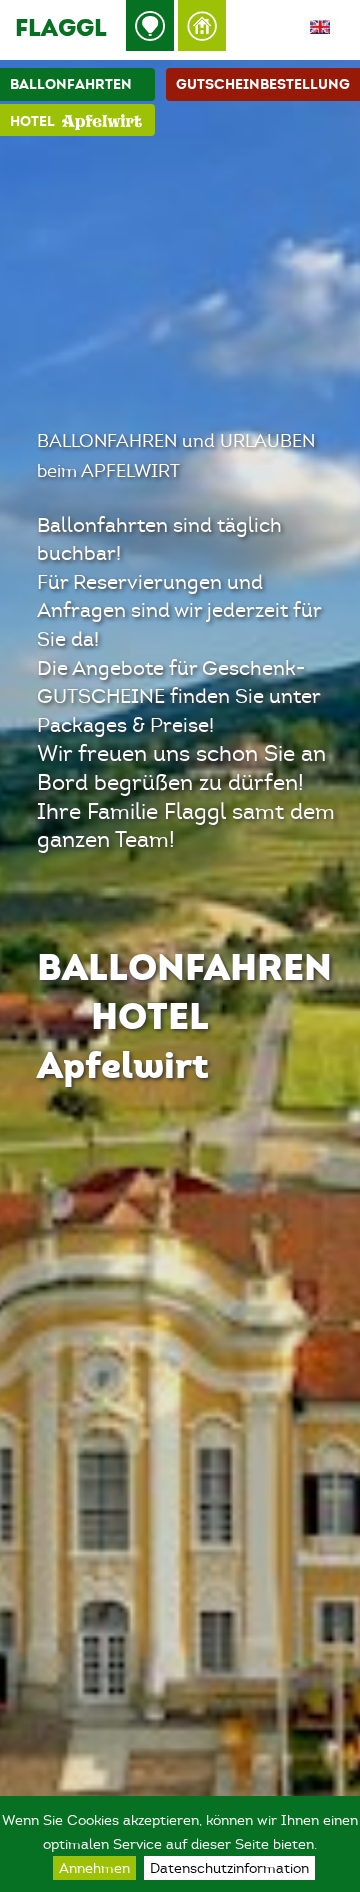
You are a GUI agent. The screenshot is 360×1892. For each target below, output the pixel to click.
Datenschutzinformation (229, 1868)
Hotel (32, 121)
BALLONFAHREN (184, 966)
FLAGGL (61, 27)
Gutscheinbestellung (263, 84)
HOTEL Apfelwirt (123, 1040)
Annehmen (94, 1868)
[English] (320, 29)
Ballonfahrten (71, 84)
